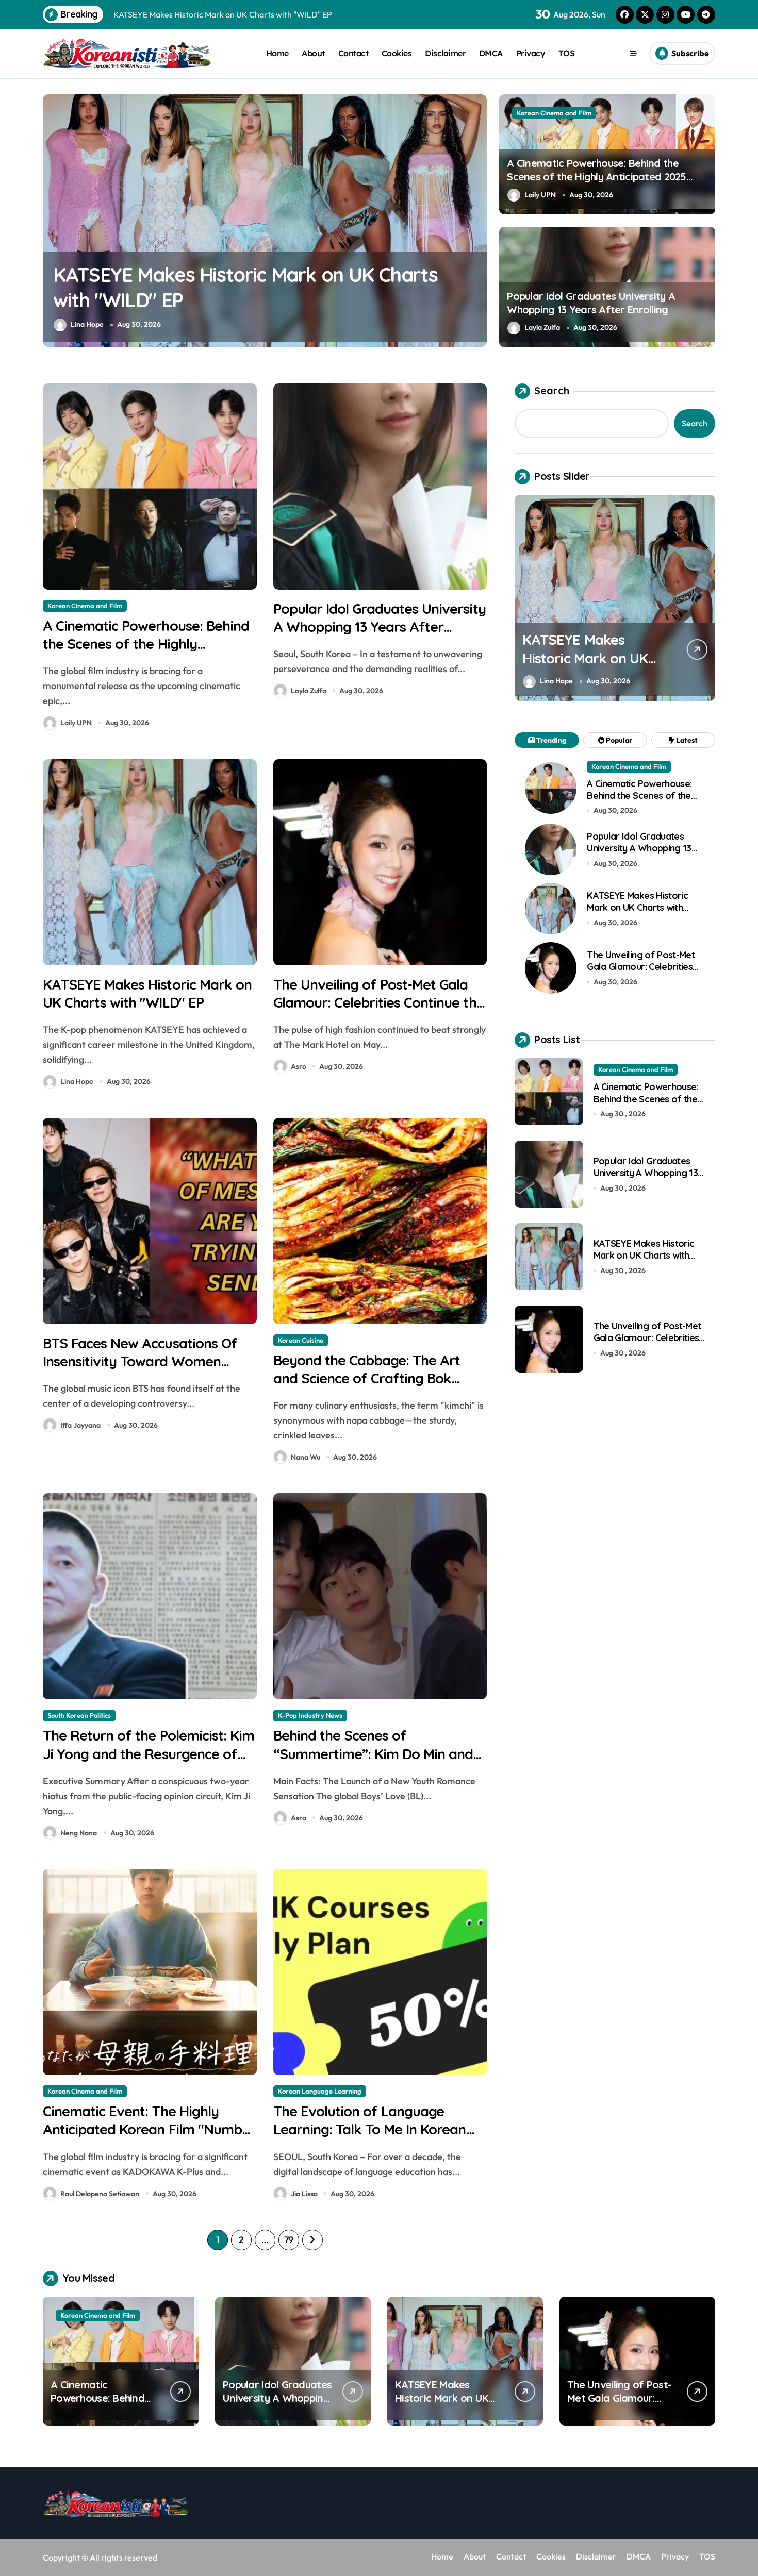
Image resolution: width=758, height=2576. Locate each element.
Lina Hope (77, 1081)
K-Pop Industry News (310, 1715)
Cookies (397, 53)
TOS (567, 53)
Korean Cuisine (301, 1340)
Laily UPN (540, 195)
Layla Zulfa (542, 327)
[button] (476, 220)
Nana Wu (306, 1457)
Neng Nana (79, 1833)
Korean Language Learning (320, 2091)
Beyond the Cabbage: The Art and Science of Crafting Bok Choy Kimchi (367, 1378)
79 (289, 2240)
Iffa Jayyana (80, 1425)
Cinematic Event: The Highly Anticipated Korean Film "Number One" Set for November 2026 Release (149, 2138)
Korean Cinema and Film (554, 113)
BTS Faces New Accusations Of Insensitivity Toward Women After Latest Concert (140, 1361)
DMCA (491, 53)
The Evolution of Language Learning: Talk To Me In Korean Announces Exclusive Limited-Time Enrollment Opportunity (370, 2138)
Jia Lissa (304, 2194)
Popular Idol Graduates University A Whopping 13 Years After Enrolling (591, 303)
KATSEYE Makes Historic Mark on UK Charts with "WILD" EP (147, 993)
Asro (78, 324)
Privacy (531, 53)
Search (552, 390)
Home (277, 53)
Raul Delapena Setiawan (100, 2194)
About (313, 53)
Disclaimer (445, 53)
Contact (353, 53)
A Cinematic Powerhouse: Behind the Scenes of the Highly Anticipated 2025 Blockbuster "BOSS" (596, 177)
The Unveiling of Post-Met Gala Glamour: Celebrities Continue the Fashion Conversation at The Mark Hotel (256, 300)
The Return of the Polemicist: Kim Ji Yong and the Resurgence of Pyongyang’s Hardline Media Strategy (149, 1762)
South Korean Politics (79, 1715)
